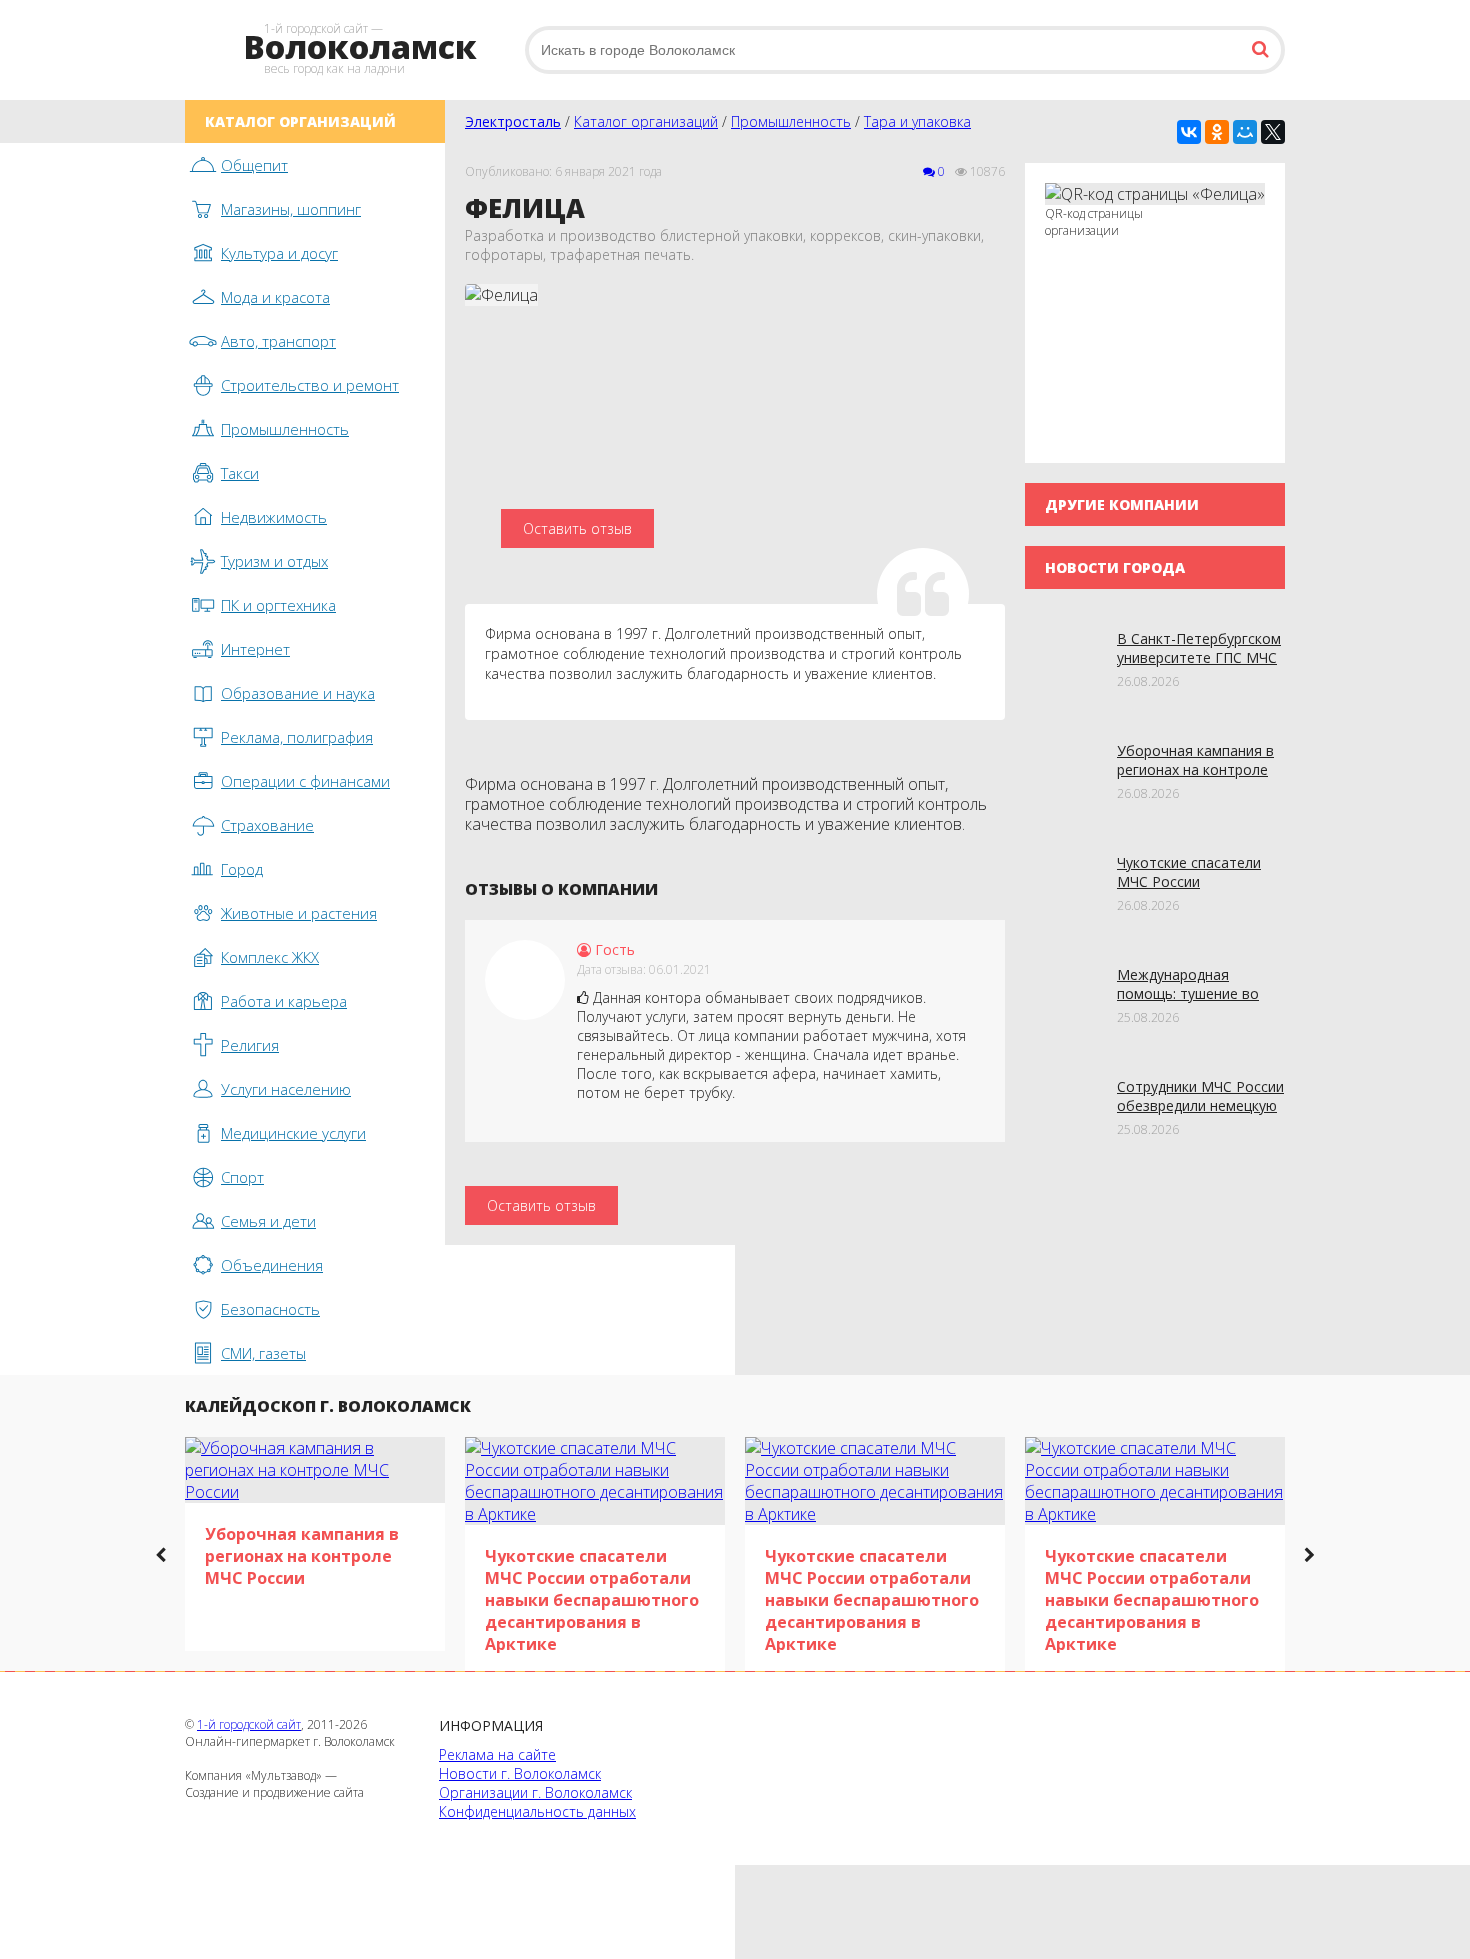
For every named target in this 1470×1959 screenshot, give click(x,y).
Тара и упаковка (917, 121)
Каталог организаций (646, 121)
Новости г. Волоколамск (520, 1773)
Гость (613, 949)
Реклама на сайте (497, 1754)
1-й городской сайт (249, 1724)
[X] (1273, 132)
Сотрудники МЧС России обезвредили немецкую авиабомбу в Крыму (1200, 1105)
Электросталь (513, 121)
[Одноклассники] (1217, 132)
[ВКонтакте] (1189, 132)
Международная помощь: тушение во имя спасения (1188, 993)
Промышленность (791, 121)
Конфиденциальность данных (537, 1811)
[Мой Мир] (1245, 132)
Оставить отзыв (577, 528)
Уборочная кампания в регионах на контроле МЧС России (1195, 769)
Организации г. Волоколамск (535, 1792)
